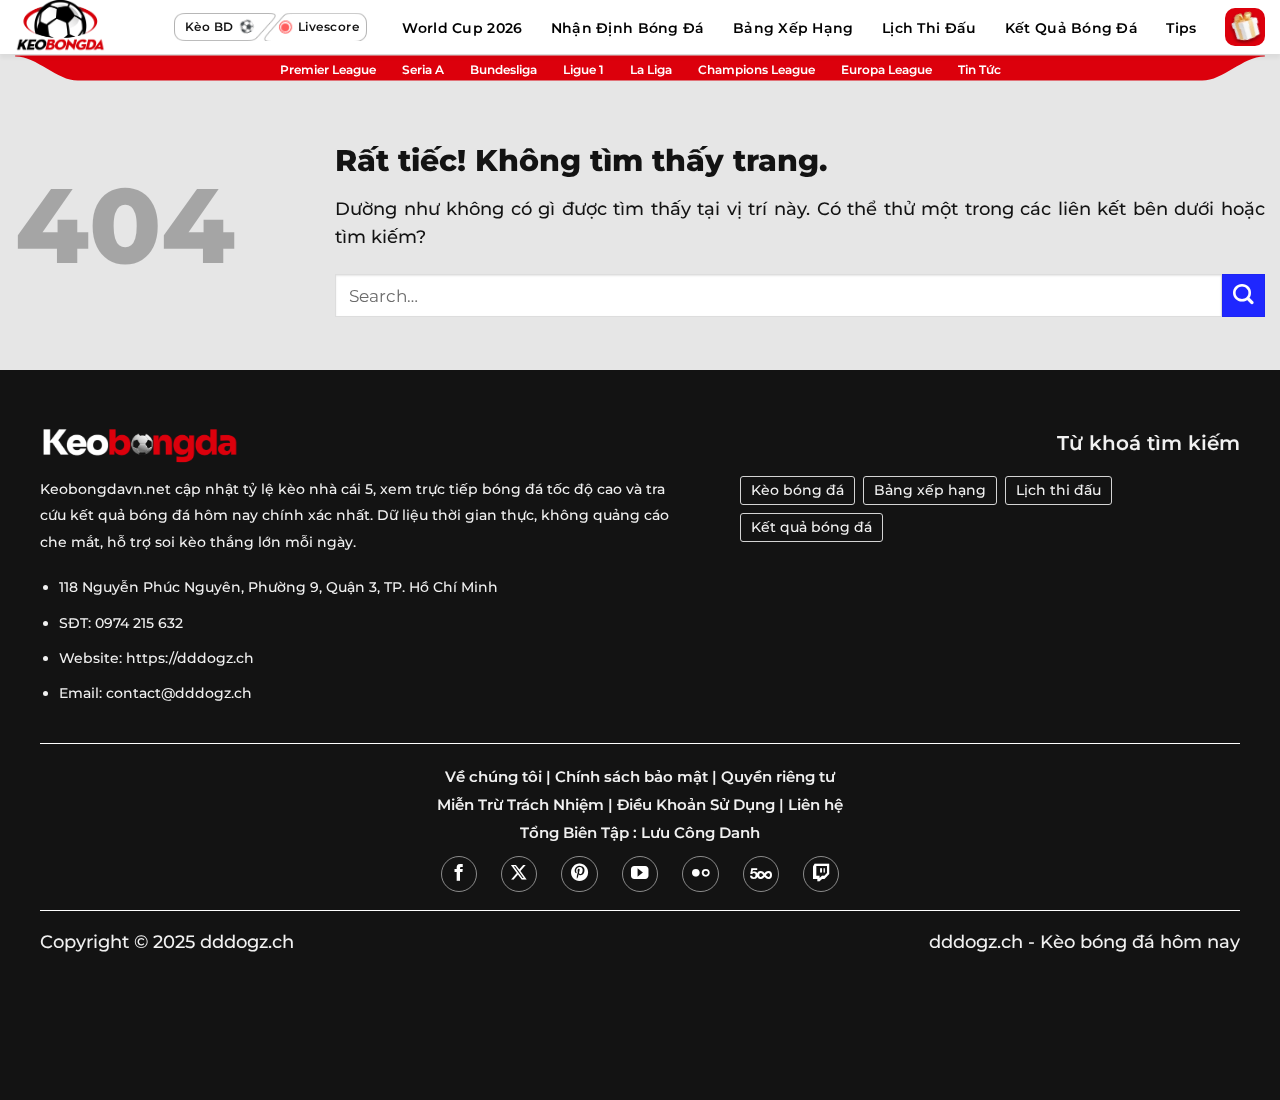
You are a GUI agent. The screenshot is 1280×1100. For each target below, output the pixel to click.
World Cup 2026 (462, 28)
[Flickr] (700, 874)
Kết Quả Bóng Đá (1071, 28)
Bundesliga (503, 69)
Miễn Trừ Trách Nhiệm (520, 805)
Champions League (756, 69)
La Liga (651, 69)
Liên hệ (815, 805)
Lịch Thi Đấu (929, 28)
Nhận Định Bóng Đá (628, 28)
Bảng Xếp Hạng (793, 28)
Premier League (328, 69)
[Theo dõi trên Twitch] (821, 874)
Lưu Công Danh (700, 833)
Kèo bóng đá (797, 490)
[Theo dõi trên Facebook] (459, 874)
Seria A (423, 69)
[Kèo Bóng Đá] (90, 27)
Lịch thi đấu (1058, 490)
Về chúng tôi (493, 777)
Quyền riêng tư (778, 777)
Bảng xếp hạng (930, 490)
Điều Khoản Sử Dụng (696, 805)
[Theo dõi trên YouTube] (640, 874)
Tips (1181, 28)
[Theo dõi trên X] (519, 874)
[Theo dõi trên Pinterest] (579, 874)
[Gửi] (1243, 295)
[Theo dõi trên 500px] (761, 874)
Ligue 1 (583, 69)
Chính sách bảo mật (631, 777)
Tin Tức (979, 69)
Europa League (886, 69)
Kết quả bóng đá (811, 527)
